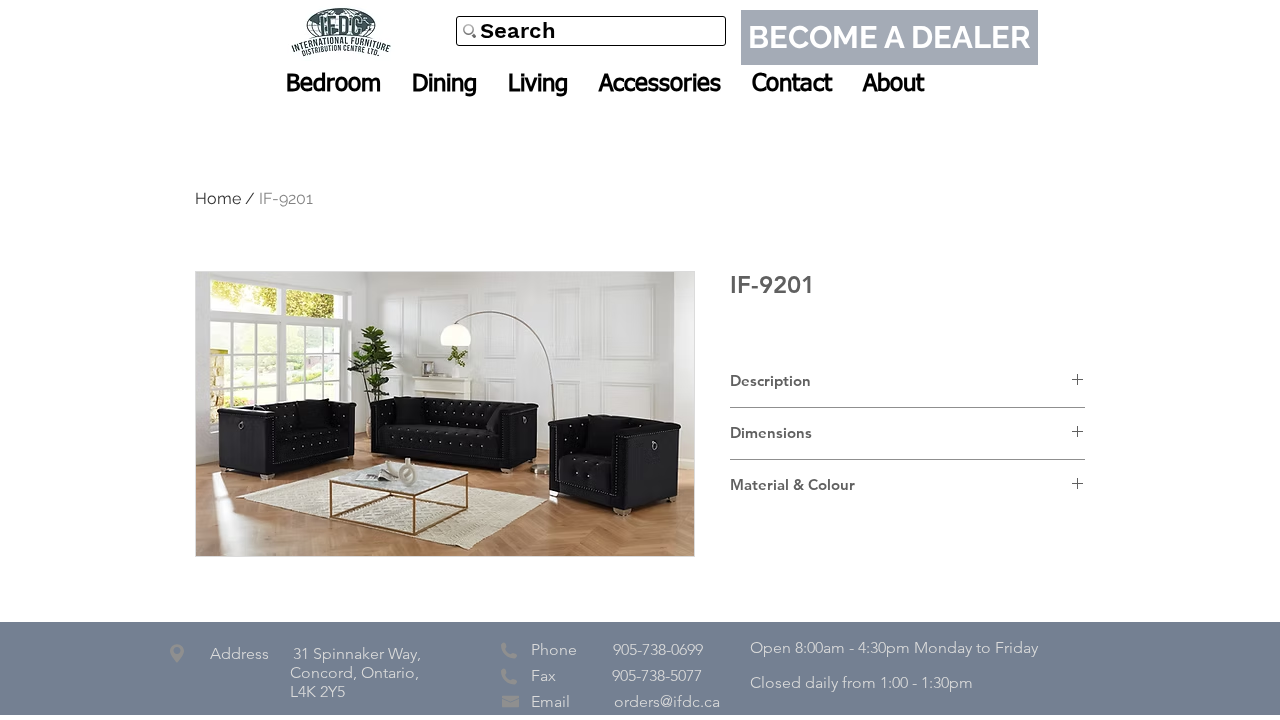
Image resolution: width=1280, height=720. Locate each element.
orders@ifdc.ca (667, 701)
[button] (333, 84)
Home (218, 198)
